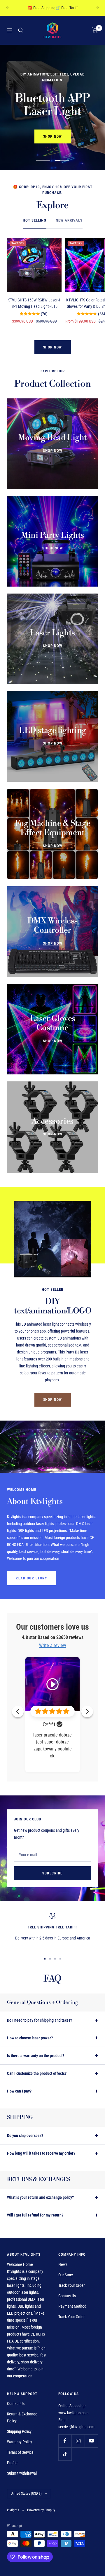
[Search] (21, 30)
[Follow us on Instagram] (78, 2441)
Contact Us (67, 2296)
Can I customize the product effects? (37, 2073)
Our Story (66, 2275)
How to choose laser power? (30, 2038)
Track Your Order (71, 2285)
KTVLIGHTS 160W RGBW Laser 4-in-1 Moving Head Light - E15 (34, 303)
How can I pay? (19, 2091)
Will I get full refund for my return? (35, 2215)
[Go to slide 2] (50, 1959)
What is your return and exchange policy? (40, 2197)
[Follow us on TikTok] (65, 2454)
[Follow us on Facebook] (65, 2441)
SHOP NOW (53, 136)
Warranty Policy (20, 2442)
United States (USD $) (26, 2494)
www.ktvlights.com (73, 2413)
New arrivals (69, 220)
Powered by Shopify (41, 2510)
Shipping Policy (19, 2431)
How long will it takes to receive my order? (41, 2153)
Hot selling (35, 220)
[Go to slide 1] (45, 1959)
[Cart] (95, 30)
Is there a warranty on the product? (36, 2056)
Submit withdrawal (22, 2473)
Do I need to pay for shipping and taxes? (40, 2020)
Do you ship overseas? (25, 2135)
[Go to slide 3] (55, 1959)
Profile (12, 2463)
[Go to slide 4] (60, 1959)
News (63, 2264)
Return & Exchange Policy (22, 2417)
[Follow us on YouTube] (91, 2441)
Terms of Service (20, 2452)
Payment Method (72, 2306)
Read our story (31, 1578)
